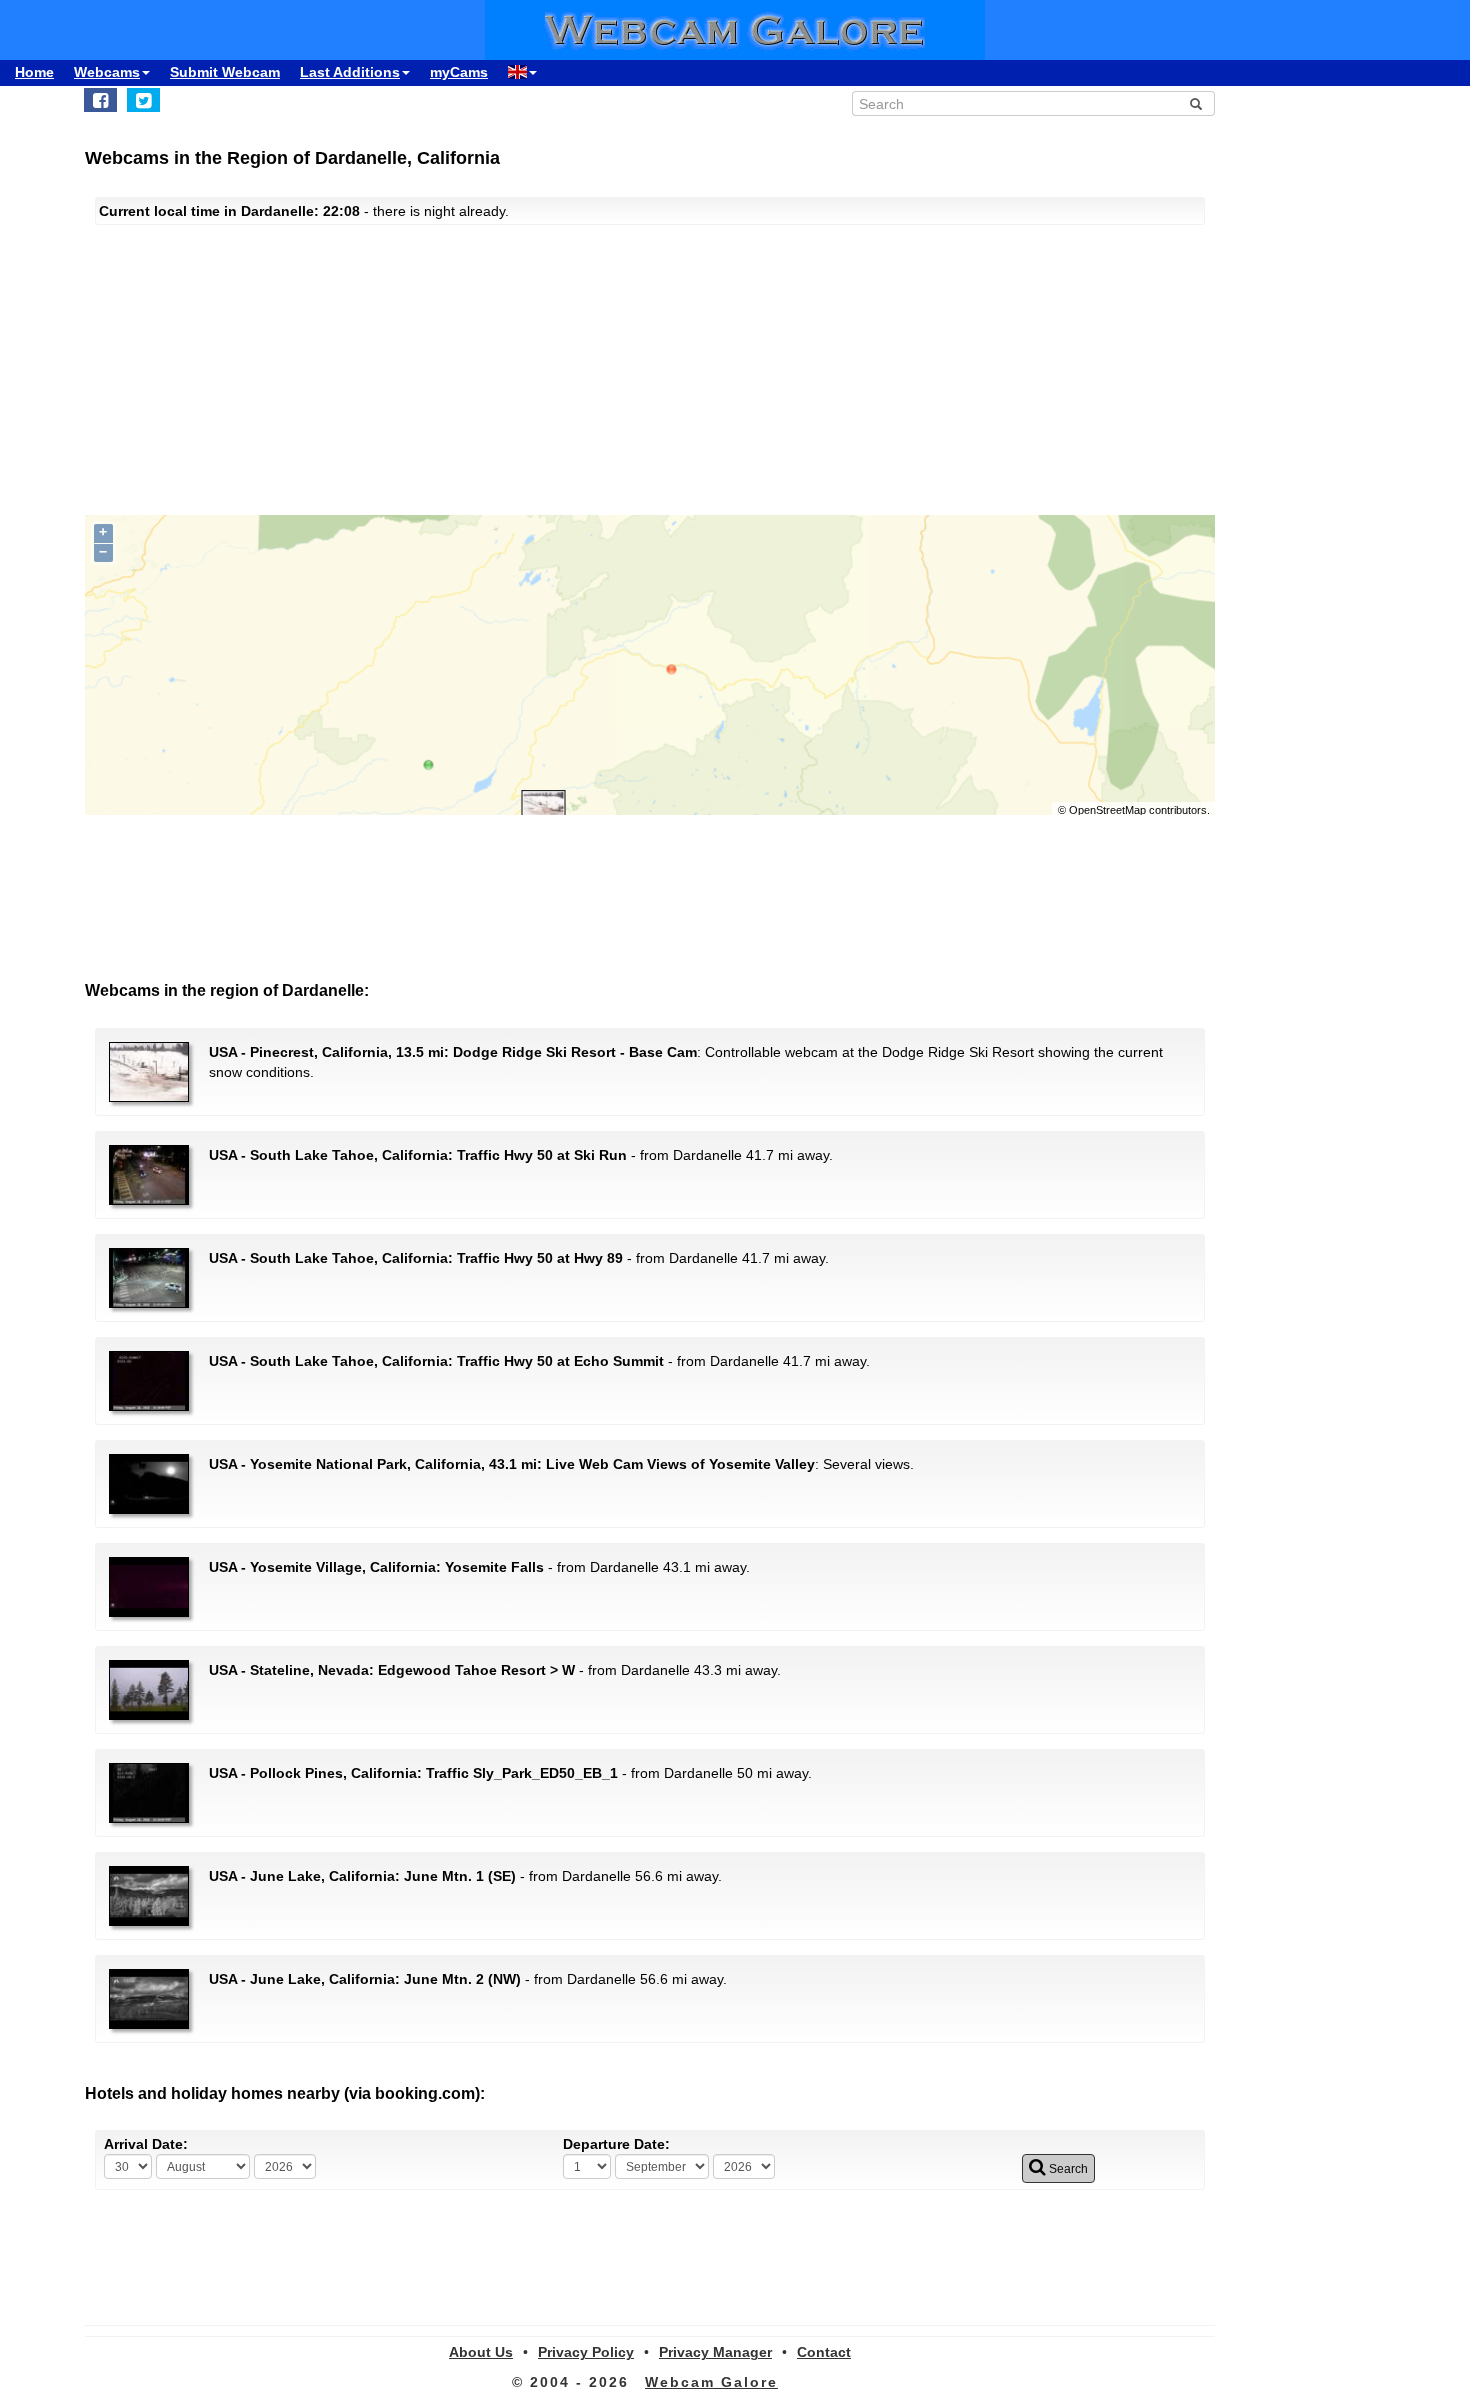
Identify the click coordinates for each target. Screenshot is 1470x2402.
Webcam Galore (711, 2382)
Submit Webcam (225, 72)
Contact (824, 2352)
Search (1067, 2169)
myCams (459, 72)
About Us (481, 2352)
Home (34, 72)
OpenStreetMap (1107, 810)
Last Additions (350, 72)
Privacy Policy (586, 2352)
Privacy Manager (715, 2352)
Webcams (107, 72)
